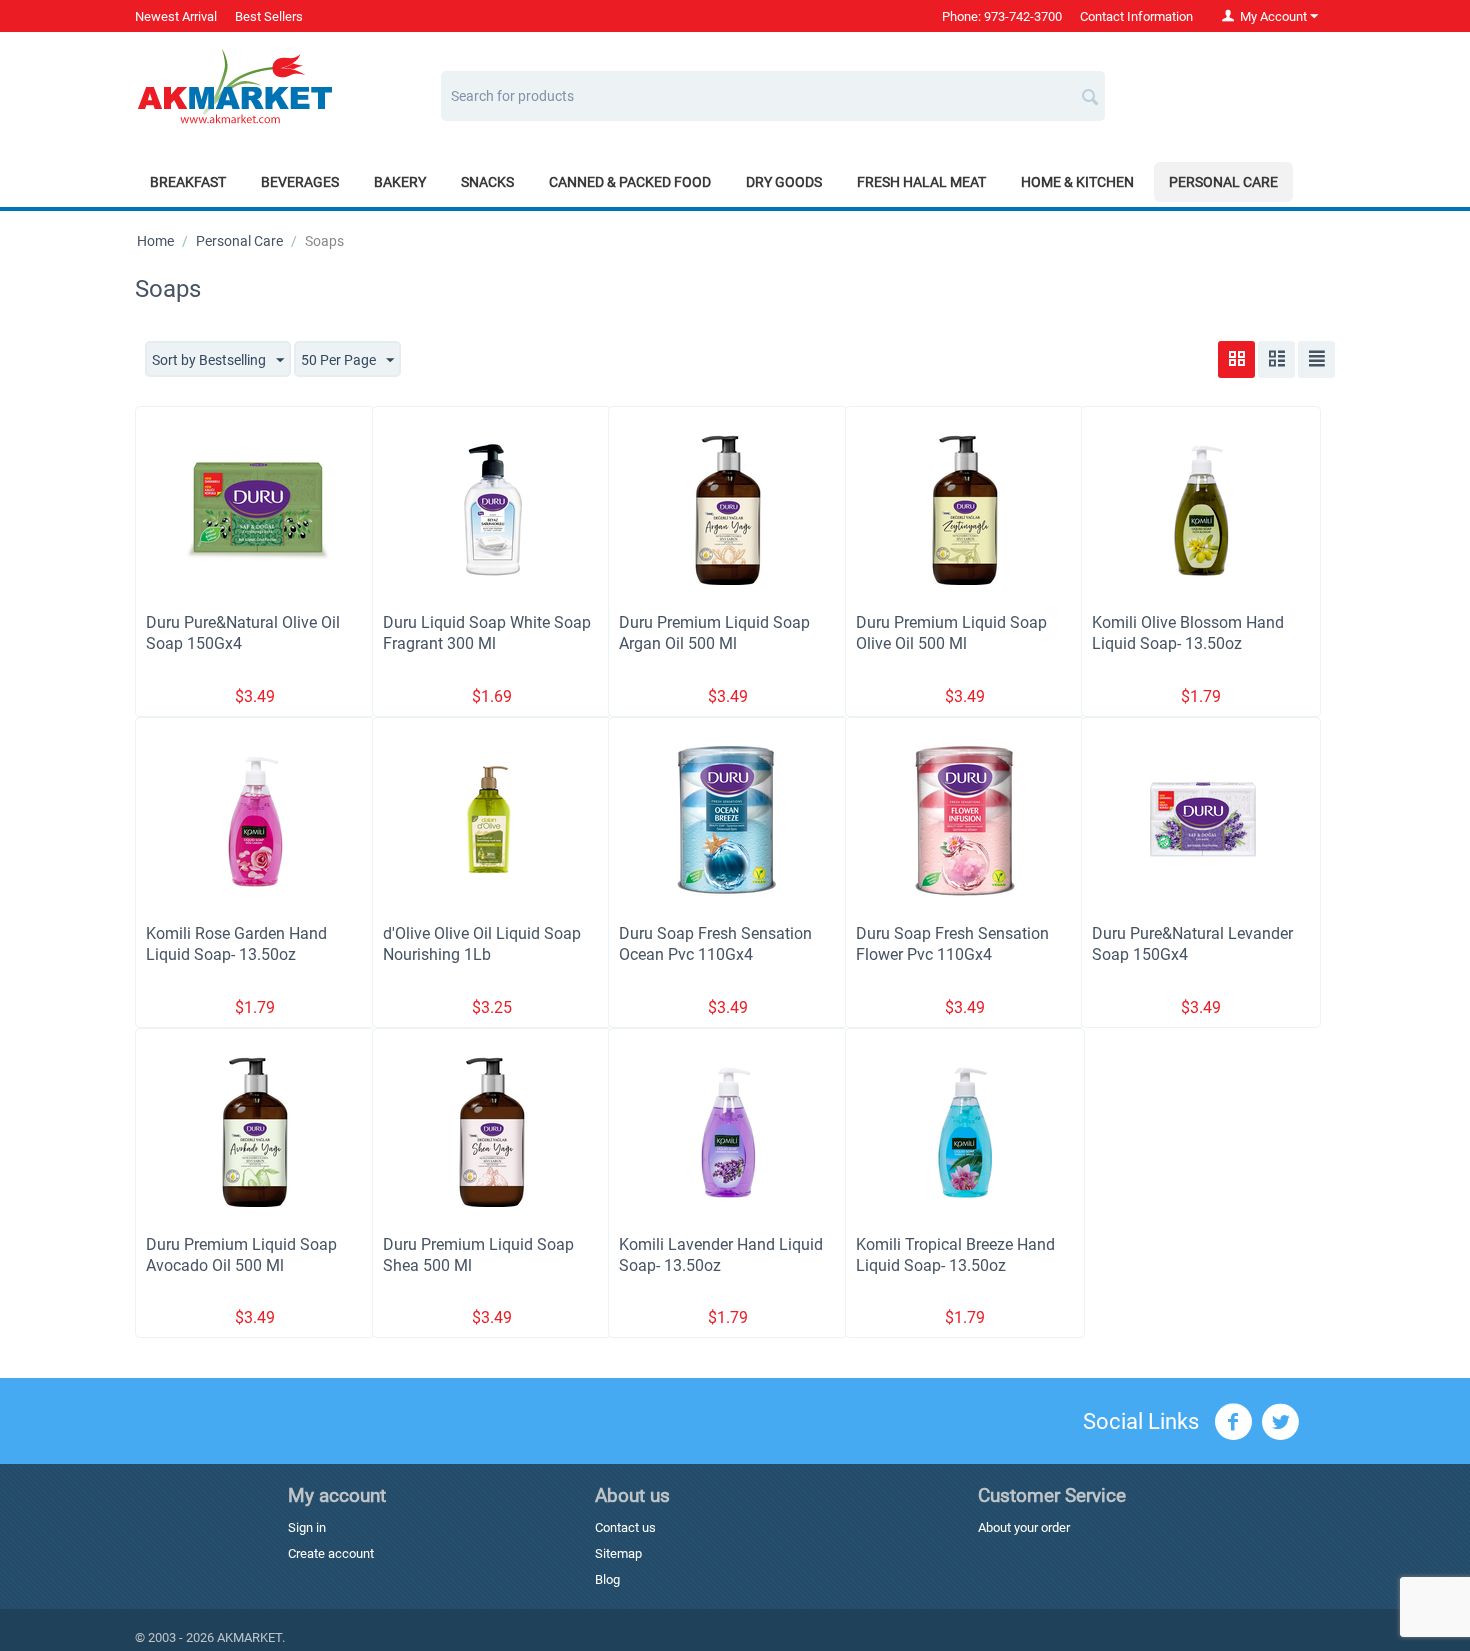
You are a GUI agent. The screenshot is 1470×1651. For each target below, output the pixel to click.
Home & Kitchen (1077, 182)
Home (155, 241)
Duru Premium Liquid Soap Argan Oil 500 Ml (714, 633)
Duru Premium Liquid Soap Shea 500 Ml (478, 1255)
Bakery (400, 182)
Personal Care (1223, 182)
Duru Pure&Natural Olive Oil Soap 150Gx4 (243, 633)
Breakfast (188, 182)
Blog (607, 1579)
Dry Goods (784, 182)
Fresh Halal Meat (921, 182)
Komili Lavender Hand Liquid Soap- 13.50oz (721, 1255)
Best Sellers (269, 16)
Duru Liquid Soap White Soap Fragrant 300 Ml (487, 633)
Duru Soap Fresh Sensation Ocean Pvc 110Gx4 (715, 944)
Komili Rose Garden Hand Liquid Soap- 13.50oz (236, 944)
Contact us (625, 1527)
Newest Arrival (176, 16)
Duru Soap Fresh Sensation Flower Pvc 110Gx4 (952, 944)
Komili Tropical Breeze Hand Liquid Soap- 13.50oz (955, 1255)
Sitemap (618, 1553)
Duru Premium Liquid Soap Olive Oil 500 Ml (951, 633)
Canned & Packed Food (630, 182)
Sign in (307, 1527)
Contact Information (1136, 16)
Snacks (487, 182)
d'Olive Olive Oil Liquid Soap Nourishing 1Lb (482, 944)
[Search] (1090, 89)
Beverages (300, 182)
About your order (1024, 1527)
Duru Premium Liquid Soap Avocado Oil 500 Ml (241, 1255)
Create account (331, 1553)
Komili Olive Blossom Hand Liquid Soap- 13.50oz (1188, 633)
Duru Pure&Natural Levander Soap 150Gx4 (1192, 944)
